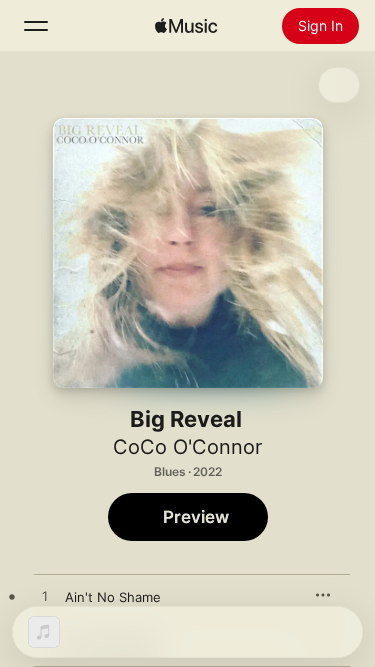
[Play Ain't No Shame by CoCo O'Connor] (45, 597)
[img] (186, 26)
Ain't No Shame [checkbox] (113, 597)
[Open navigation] (36, 26)
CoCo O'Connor (187, 447)
